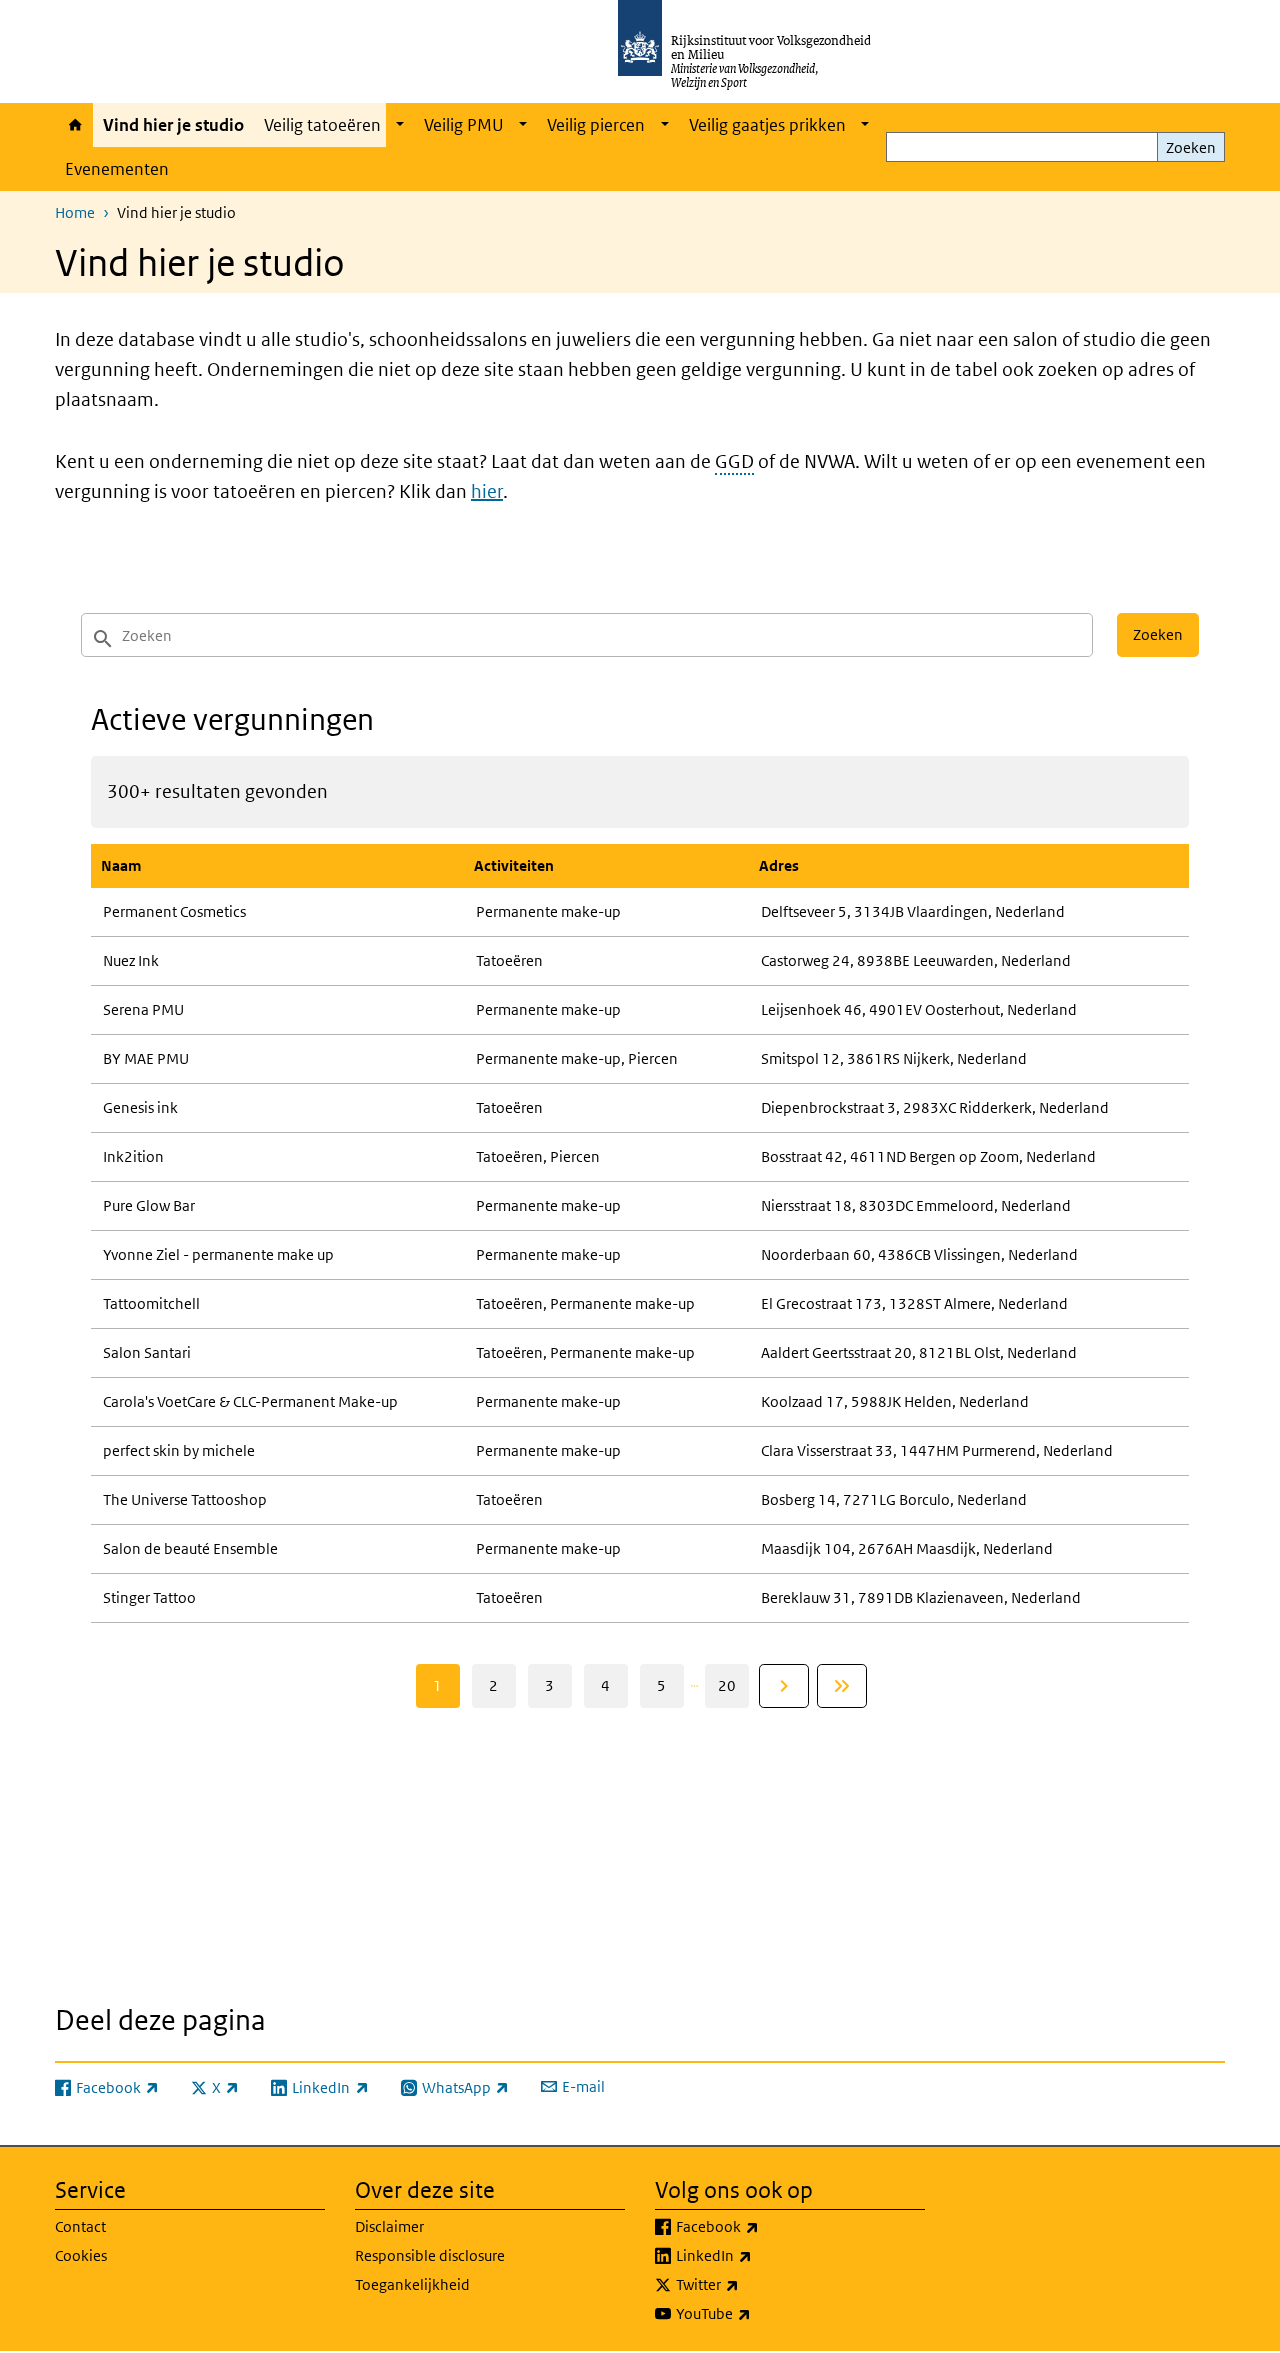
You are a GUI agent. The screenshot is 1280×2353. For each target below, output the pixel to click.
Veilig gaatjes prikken (767, 125)
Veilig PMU (464, 125)
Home (74, 125)
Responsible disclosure (430, 2255)
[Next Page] (784, 1686)
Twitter (751, 2284)
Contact (80, 2226)
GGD (734, 461)
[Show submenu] (400, 125)
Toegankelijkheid (412, 2284)
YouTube (757, 2313)
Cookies (81, 2255)
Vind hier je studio (173, 125)
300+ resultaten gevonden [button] (217, 791)
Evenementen (117, 169)
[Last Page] (842, 1686)
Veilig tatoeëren (322, 125)
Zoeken (1191, 147)
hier (487, 491)
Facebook (761, 2226)
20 (727, 1685)
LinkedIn (758, 2255)
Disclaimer (389, 2226)
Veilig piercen (596, 125)
